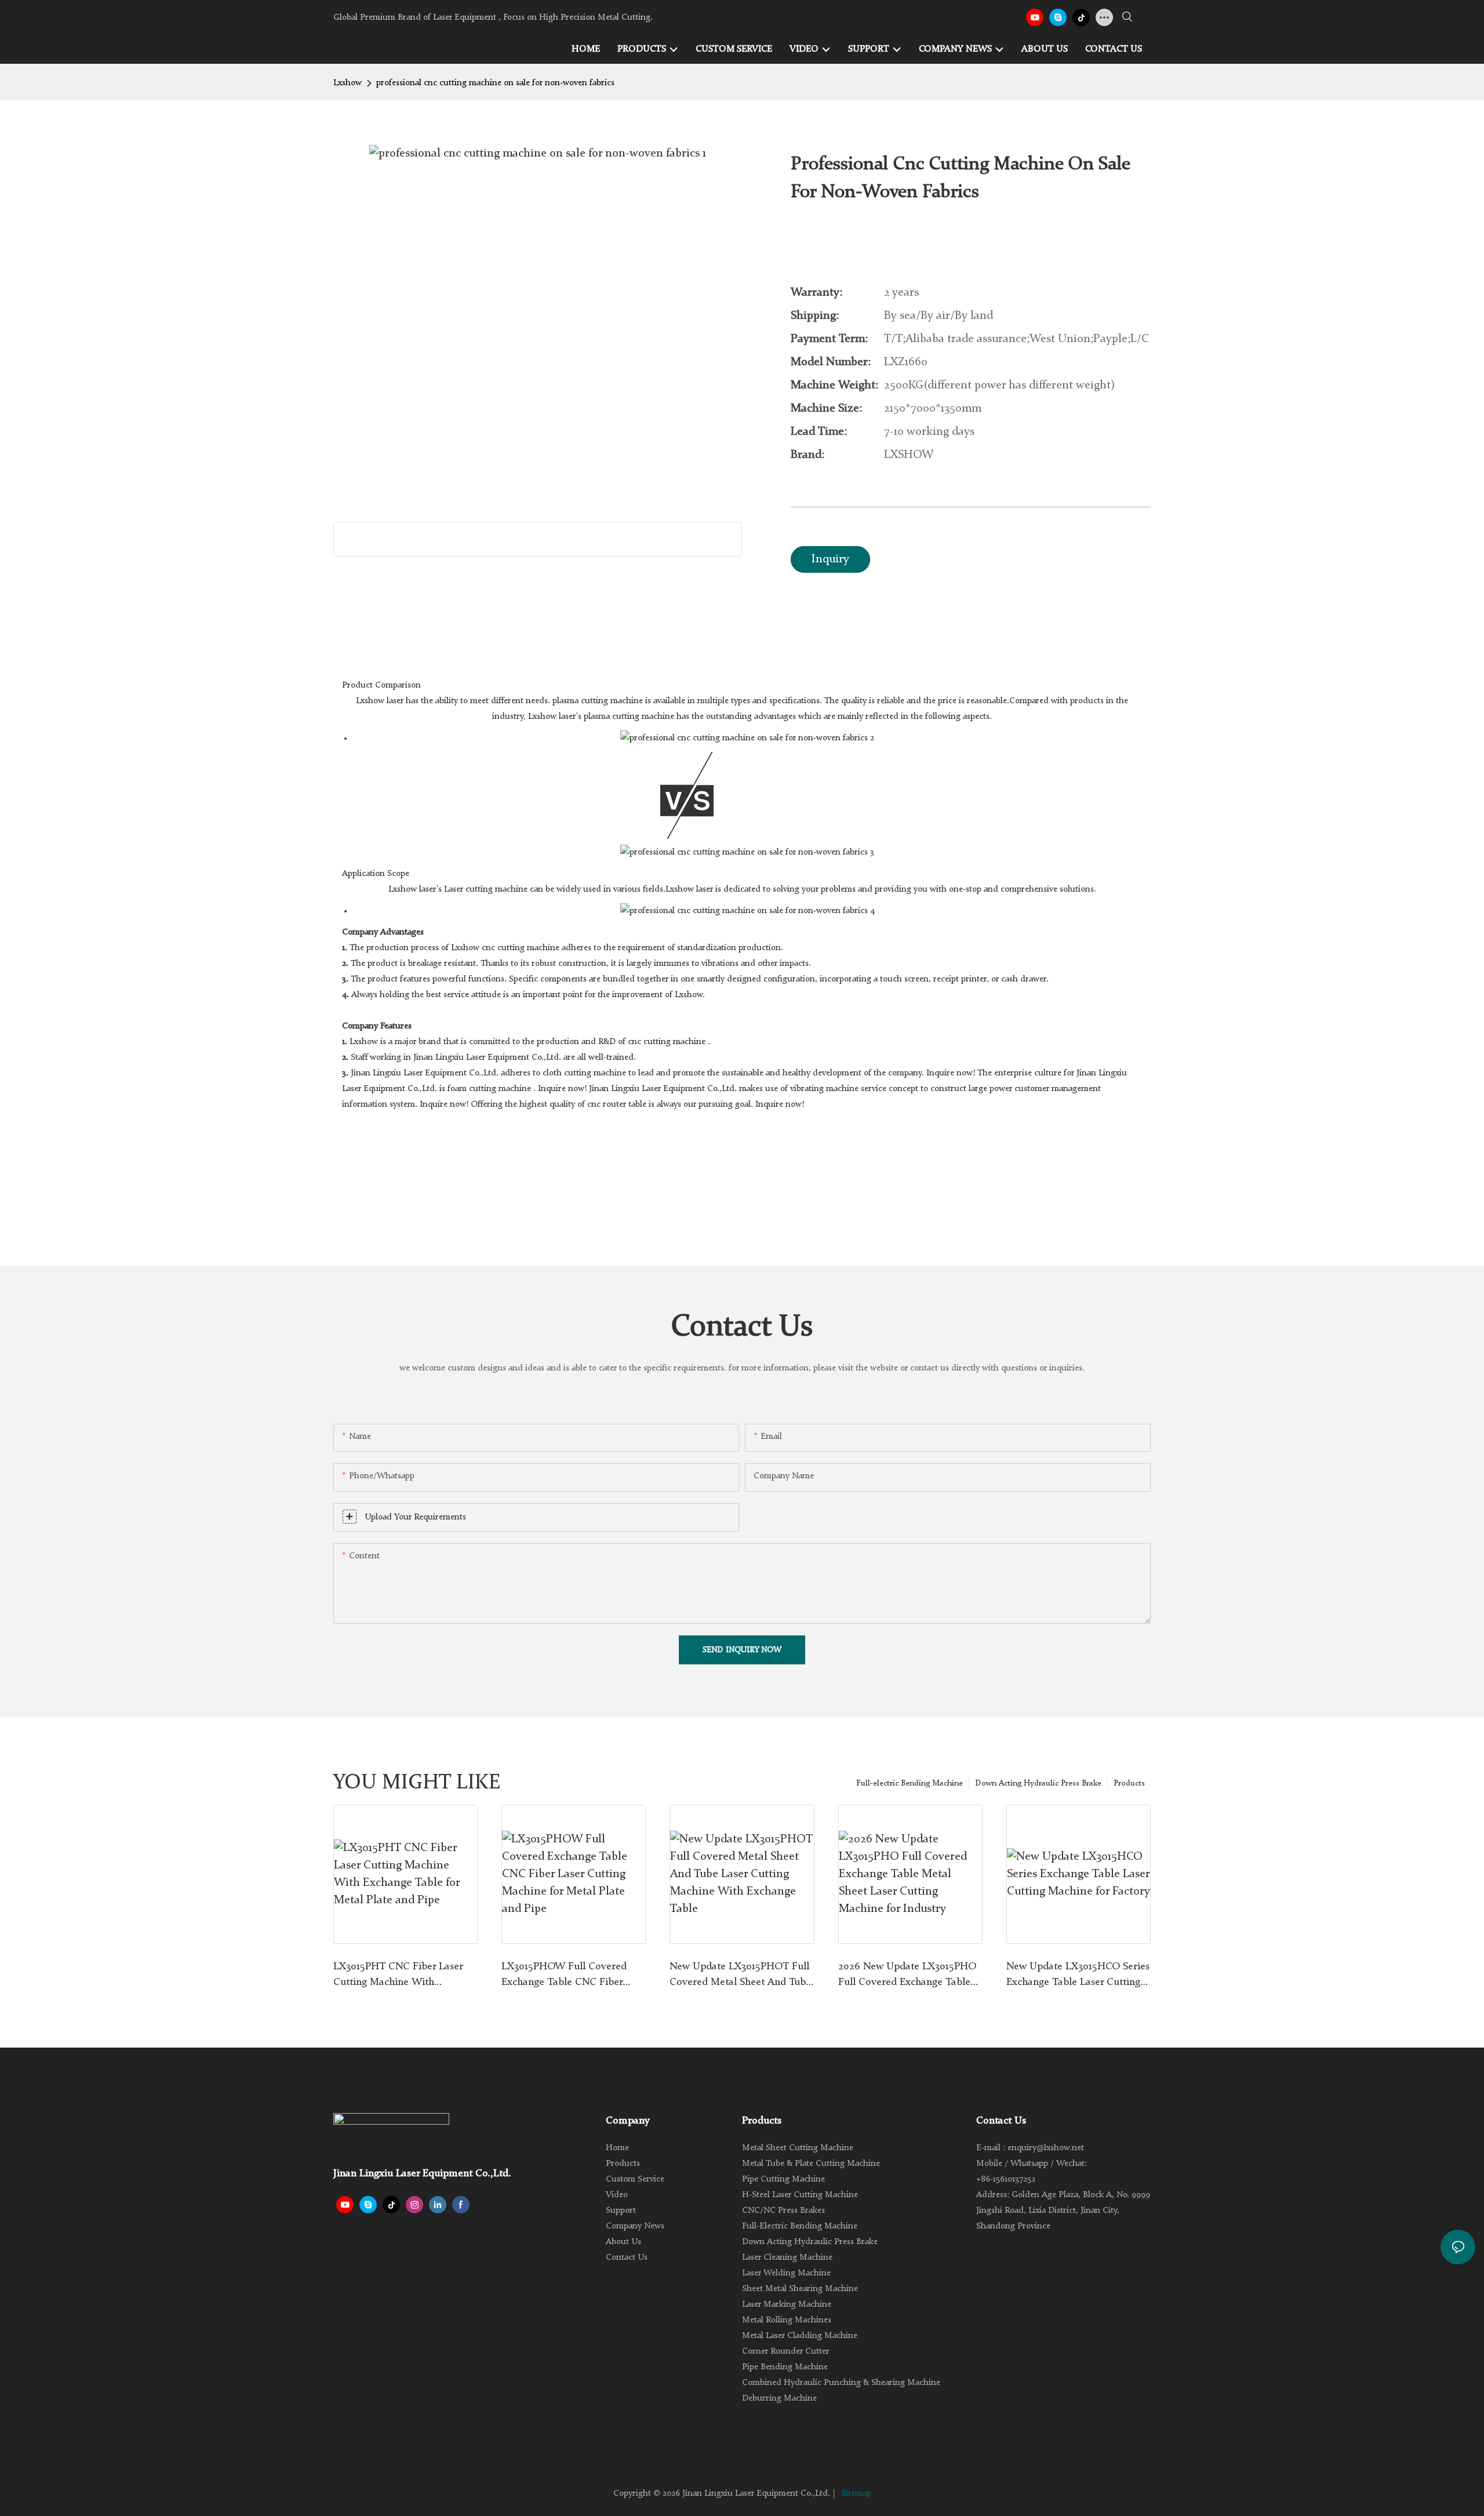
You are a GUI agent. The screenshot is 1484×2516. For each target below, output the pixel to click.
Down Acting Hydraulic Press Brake (1038, 1783)
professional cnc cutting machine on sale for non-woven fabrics (495, 83)
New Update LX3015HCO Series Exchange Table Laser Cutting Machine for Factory (1078, 1976)
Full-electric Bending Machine (910, 1783)
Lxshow (348, 83)
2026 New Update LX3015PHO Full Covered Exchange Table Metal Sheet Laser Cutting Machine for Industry (907, 1976)
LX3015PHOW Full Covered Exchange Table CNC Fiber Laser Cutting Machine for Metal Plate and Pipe (564, 1976)
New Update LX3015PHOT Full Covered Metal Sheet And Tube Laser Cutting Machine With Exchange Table (740, 1976)
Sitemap (856, 2494)
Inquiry (830, 559)
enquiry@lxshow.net (1046, 2148)
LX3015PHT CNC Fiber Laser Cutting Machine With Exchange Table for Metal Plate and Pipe (404, 1976)
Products (1129, 1783)
